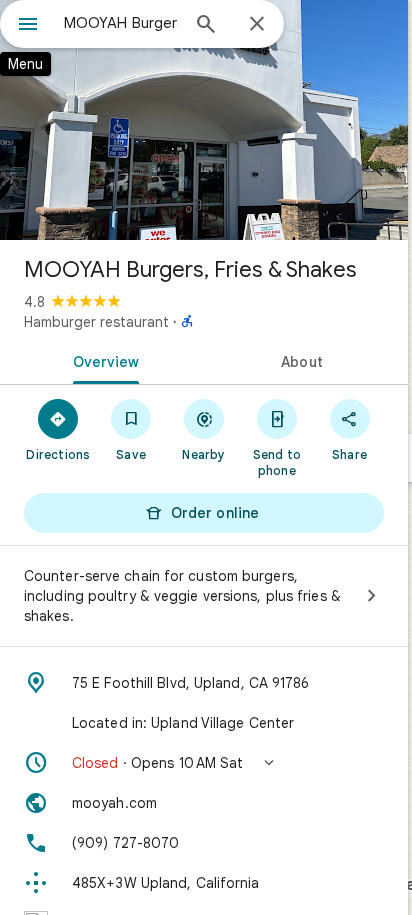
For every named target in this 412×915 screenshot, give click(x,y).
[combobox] (121, 23)
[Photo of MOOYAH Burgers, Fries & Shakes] (204, 120)
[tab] (102, 360)
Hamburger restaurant (96, 322)
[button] (204, 763)
